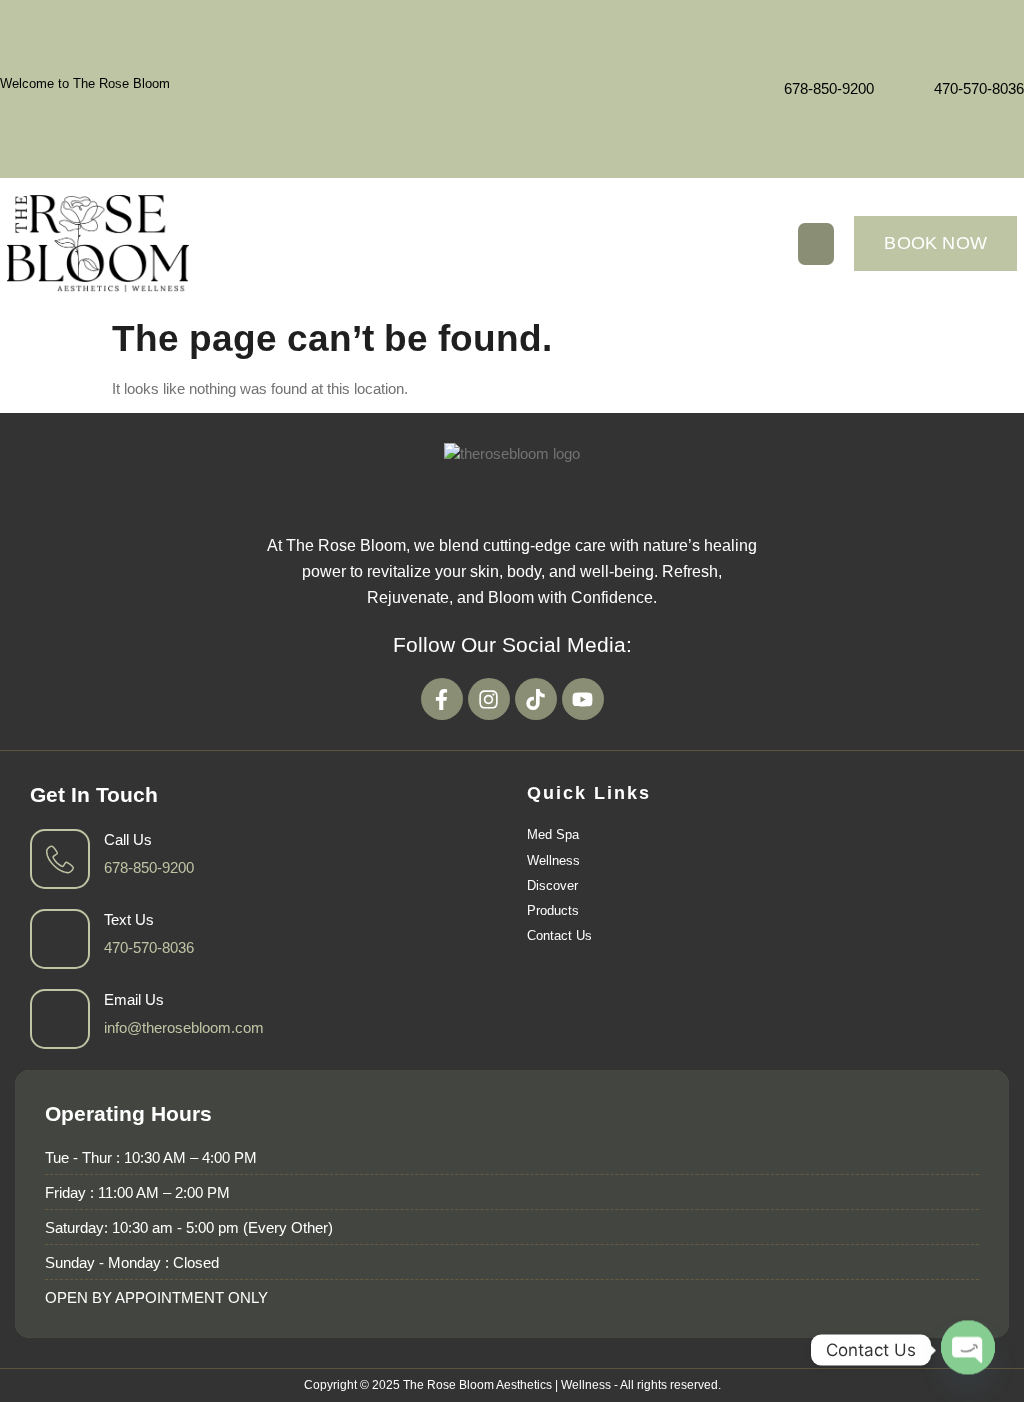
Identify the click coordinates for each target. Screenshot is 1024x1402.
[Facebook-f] (442, 699)
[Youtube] (583, 699)
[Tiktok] (536, 699)
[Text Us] (60, 939)
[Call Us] (60, 859)
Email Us (134, 999)
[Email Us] (60, 1019)
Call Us (128, 839)
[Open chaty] (968, 1349)
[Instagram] (489, 699)
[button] (816, 244)
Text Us (129, 919)
